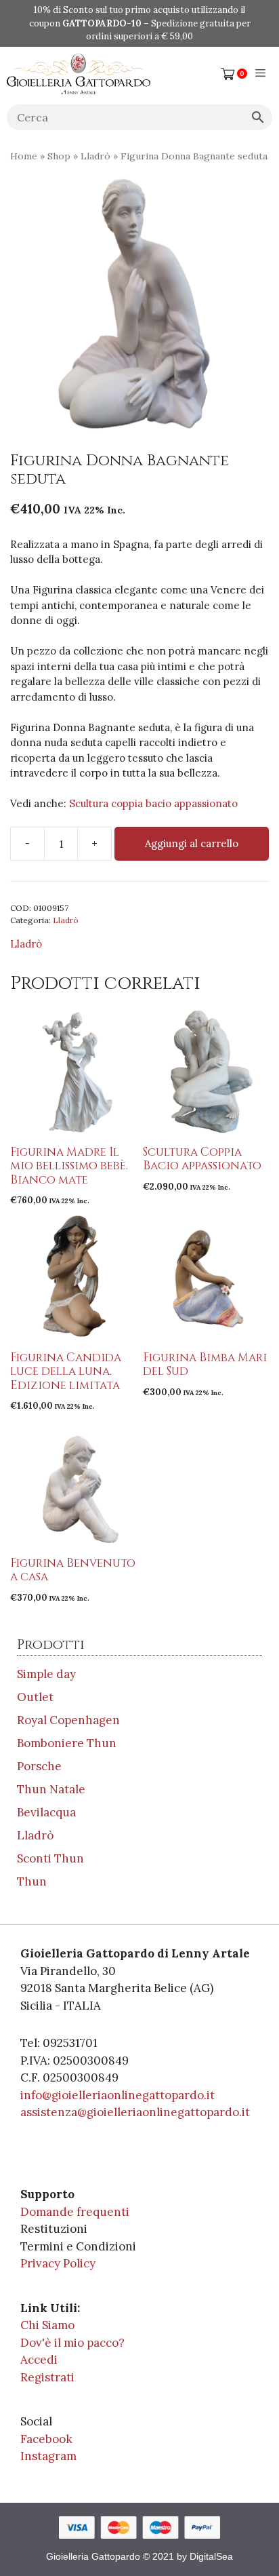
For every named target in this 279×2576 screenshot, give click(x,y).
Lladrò (95, 156)
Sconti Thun (50, 1858)
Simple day (46, 1674)
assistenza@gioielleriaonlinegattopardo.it (135, 2112)
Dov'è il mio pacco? (72, 2343)
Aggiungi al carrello (192, 843)
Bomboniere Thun (67, 1743)
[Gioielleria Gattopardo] (79, 74)
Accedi (39, 2360)
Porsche (39, 1766)
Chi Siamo (47, 2325)
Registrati (47, 2377)
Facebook (46, 2439)
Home (24, 156)
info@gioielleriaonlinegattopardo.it (117, 2095)
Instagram (48, 2456)
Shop (59, 156)
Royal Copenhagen (68, 1720)
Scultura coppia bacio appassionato (153, 803)
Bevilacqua (46, 1812)
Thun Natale (51, 1789)
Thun (32, 1881)
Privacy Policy (58, 2263)
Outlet (35, 1697)
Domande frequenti (75, 2212)
